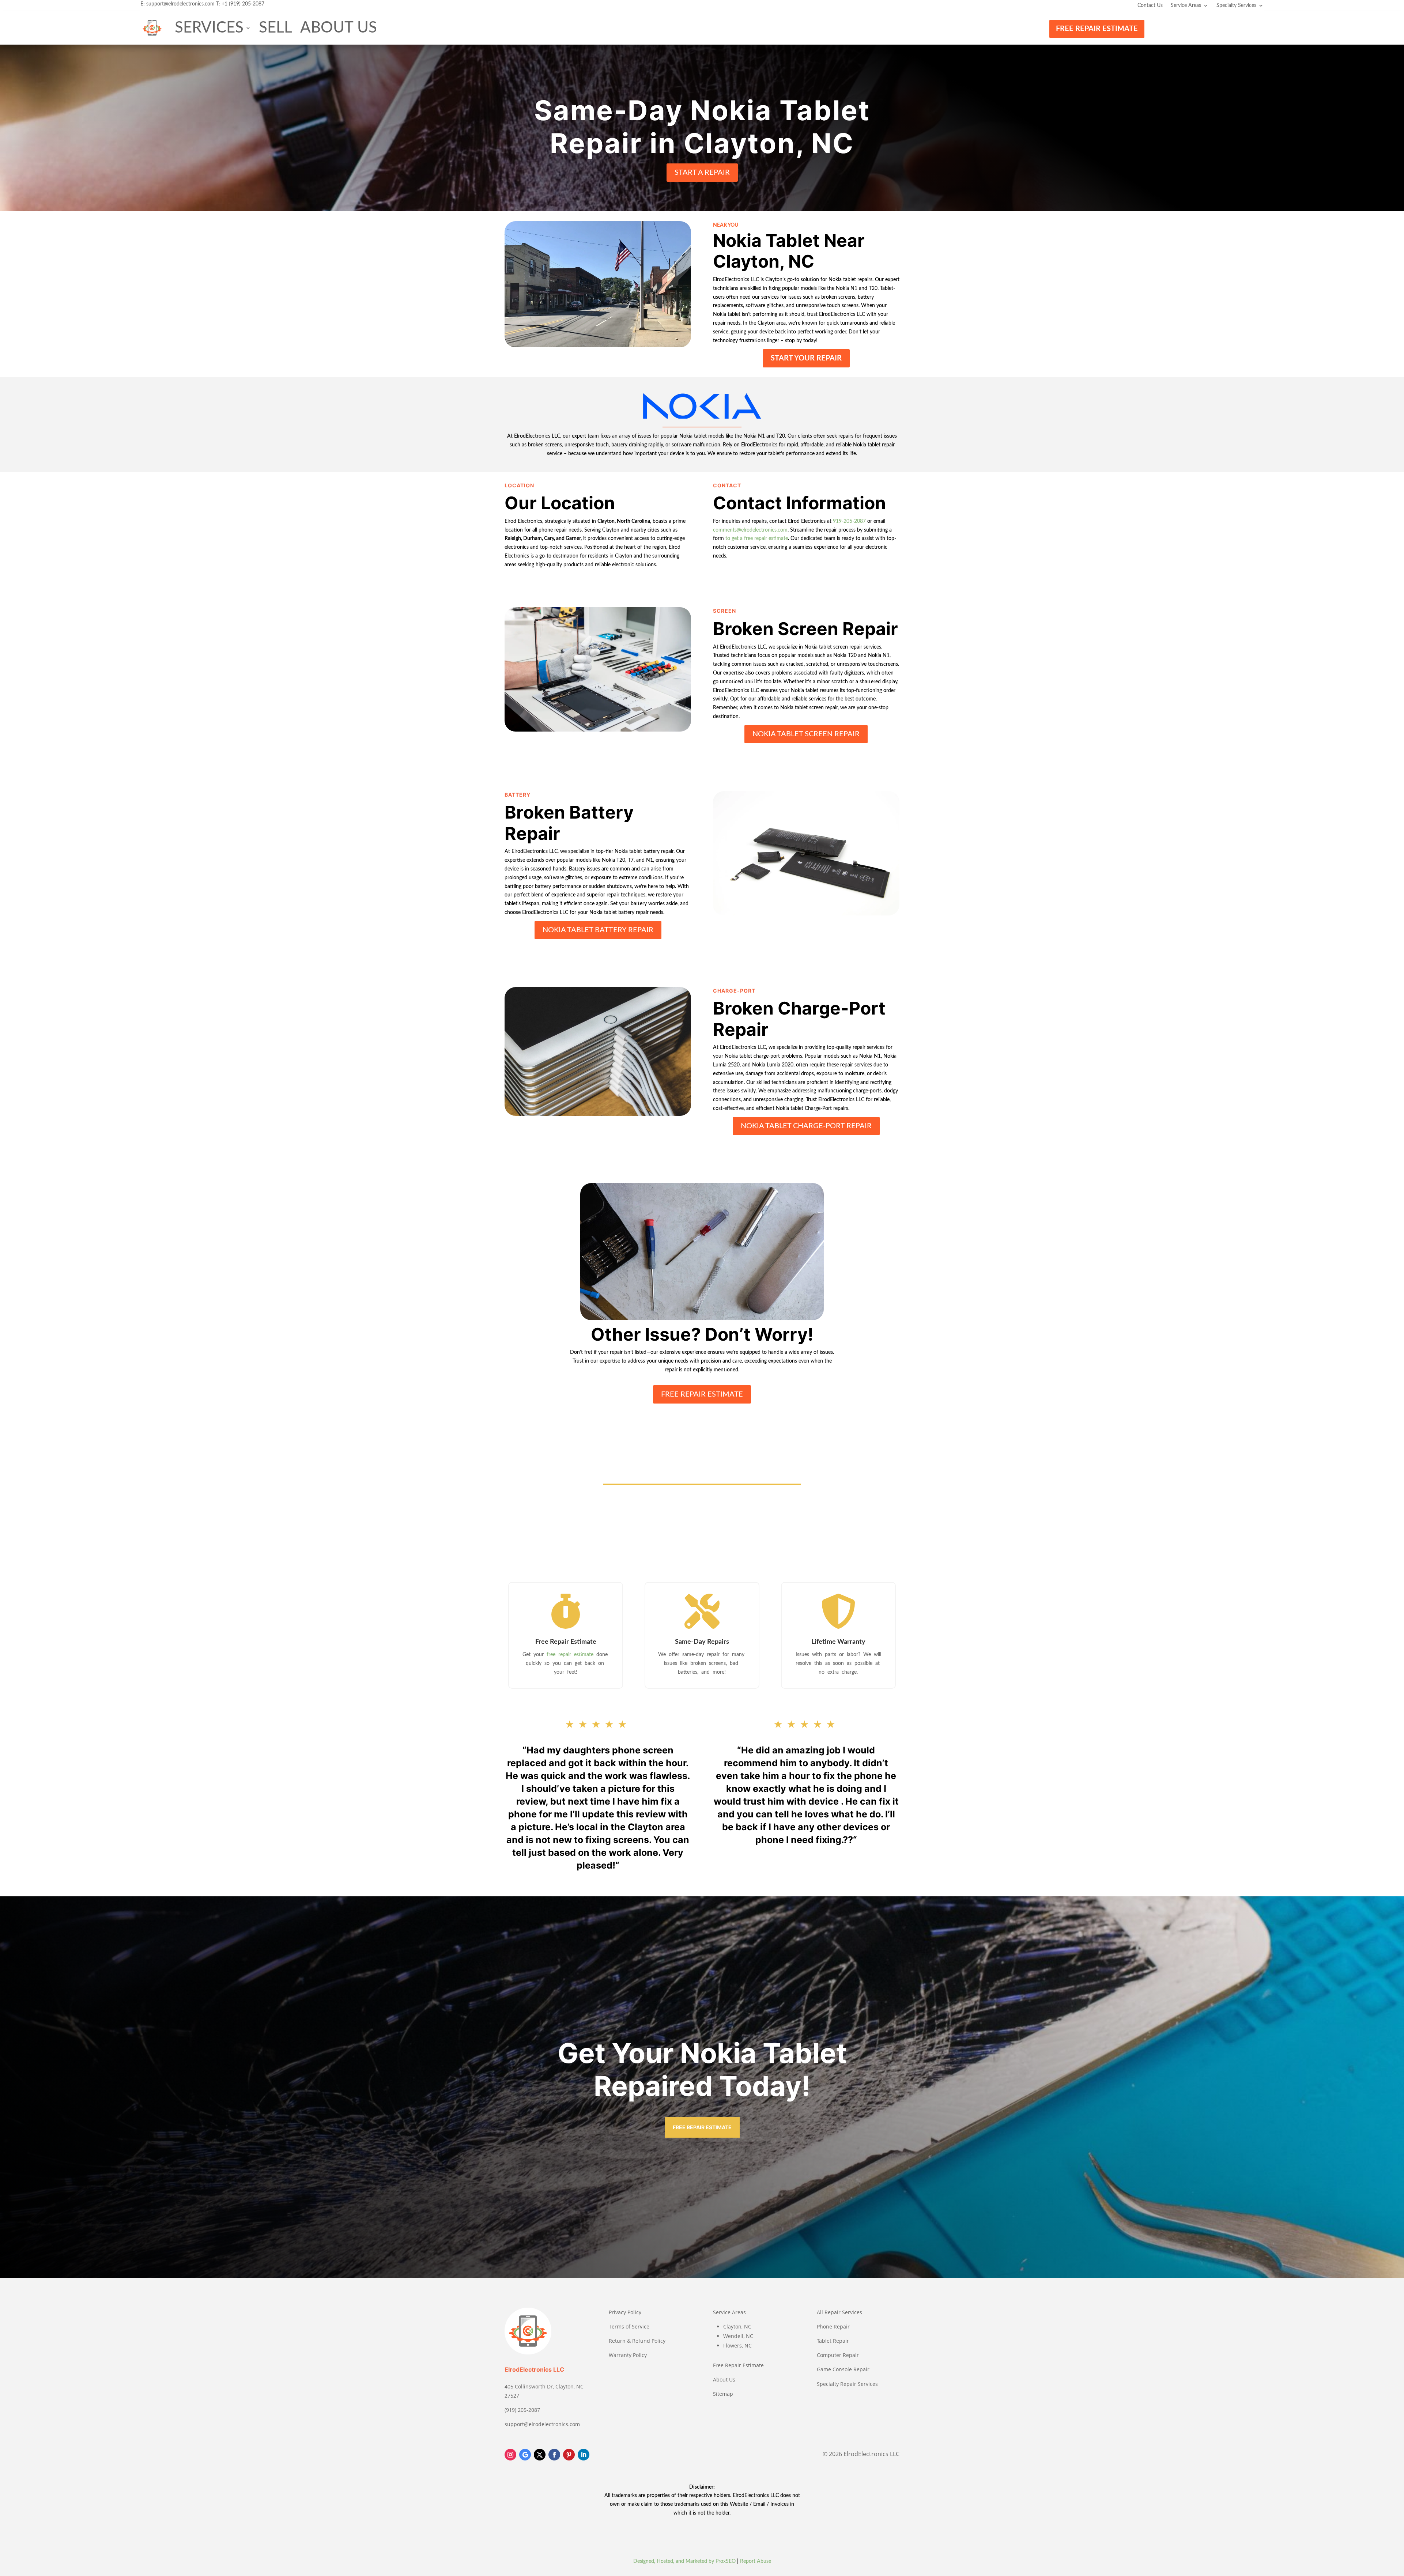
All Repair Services (839, 2312)
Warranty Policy (628, 2355)
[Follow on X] (540, 2455)
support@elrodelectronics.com (180, 4)
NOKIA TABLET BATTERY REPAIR (598, 930)
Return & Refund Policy (637, 2341)
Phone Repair (833, 2326)
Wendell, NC (738, 2336)
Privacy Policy (625, 2312)
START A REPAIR (702, 173)
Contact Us (1150, 5)
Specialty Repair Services (847, 2384)
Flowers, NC (737, 2345)
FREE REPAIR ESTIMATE (1097, 29)
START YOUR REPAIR (806, 358)
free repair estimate (571, 1655)
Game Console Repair (843, 2369)
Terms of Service (629, 2326)
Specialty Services (1236, 5)
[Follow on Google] (525, 2455)
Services (209, 28)
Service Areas (1186, 5)
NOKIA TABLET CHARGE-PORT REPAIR (806, 1126)
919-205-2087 (849, 521)
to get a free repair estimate (757, 539)
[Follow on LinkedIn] (584, 2455)
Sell (275, 28)
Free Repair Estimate (738, 2365)
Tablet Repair (833, 2341)
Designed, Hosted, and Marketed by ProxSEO (684, 2561)
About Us (339, 28)
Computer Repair (838, 2355)
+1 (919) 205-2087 (243, 4)
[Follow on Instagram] (510, 2455)
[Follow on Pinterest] (569, 2455)
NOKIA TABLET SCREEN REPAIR (806, 734)
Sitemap (723, 2394)
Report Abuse (756, 2561)
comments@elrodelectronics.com (750, 530)
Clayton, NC (737, 2326)
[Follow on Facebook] (554, 2455)
